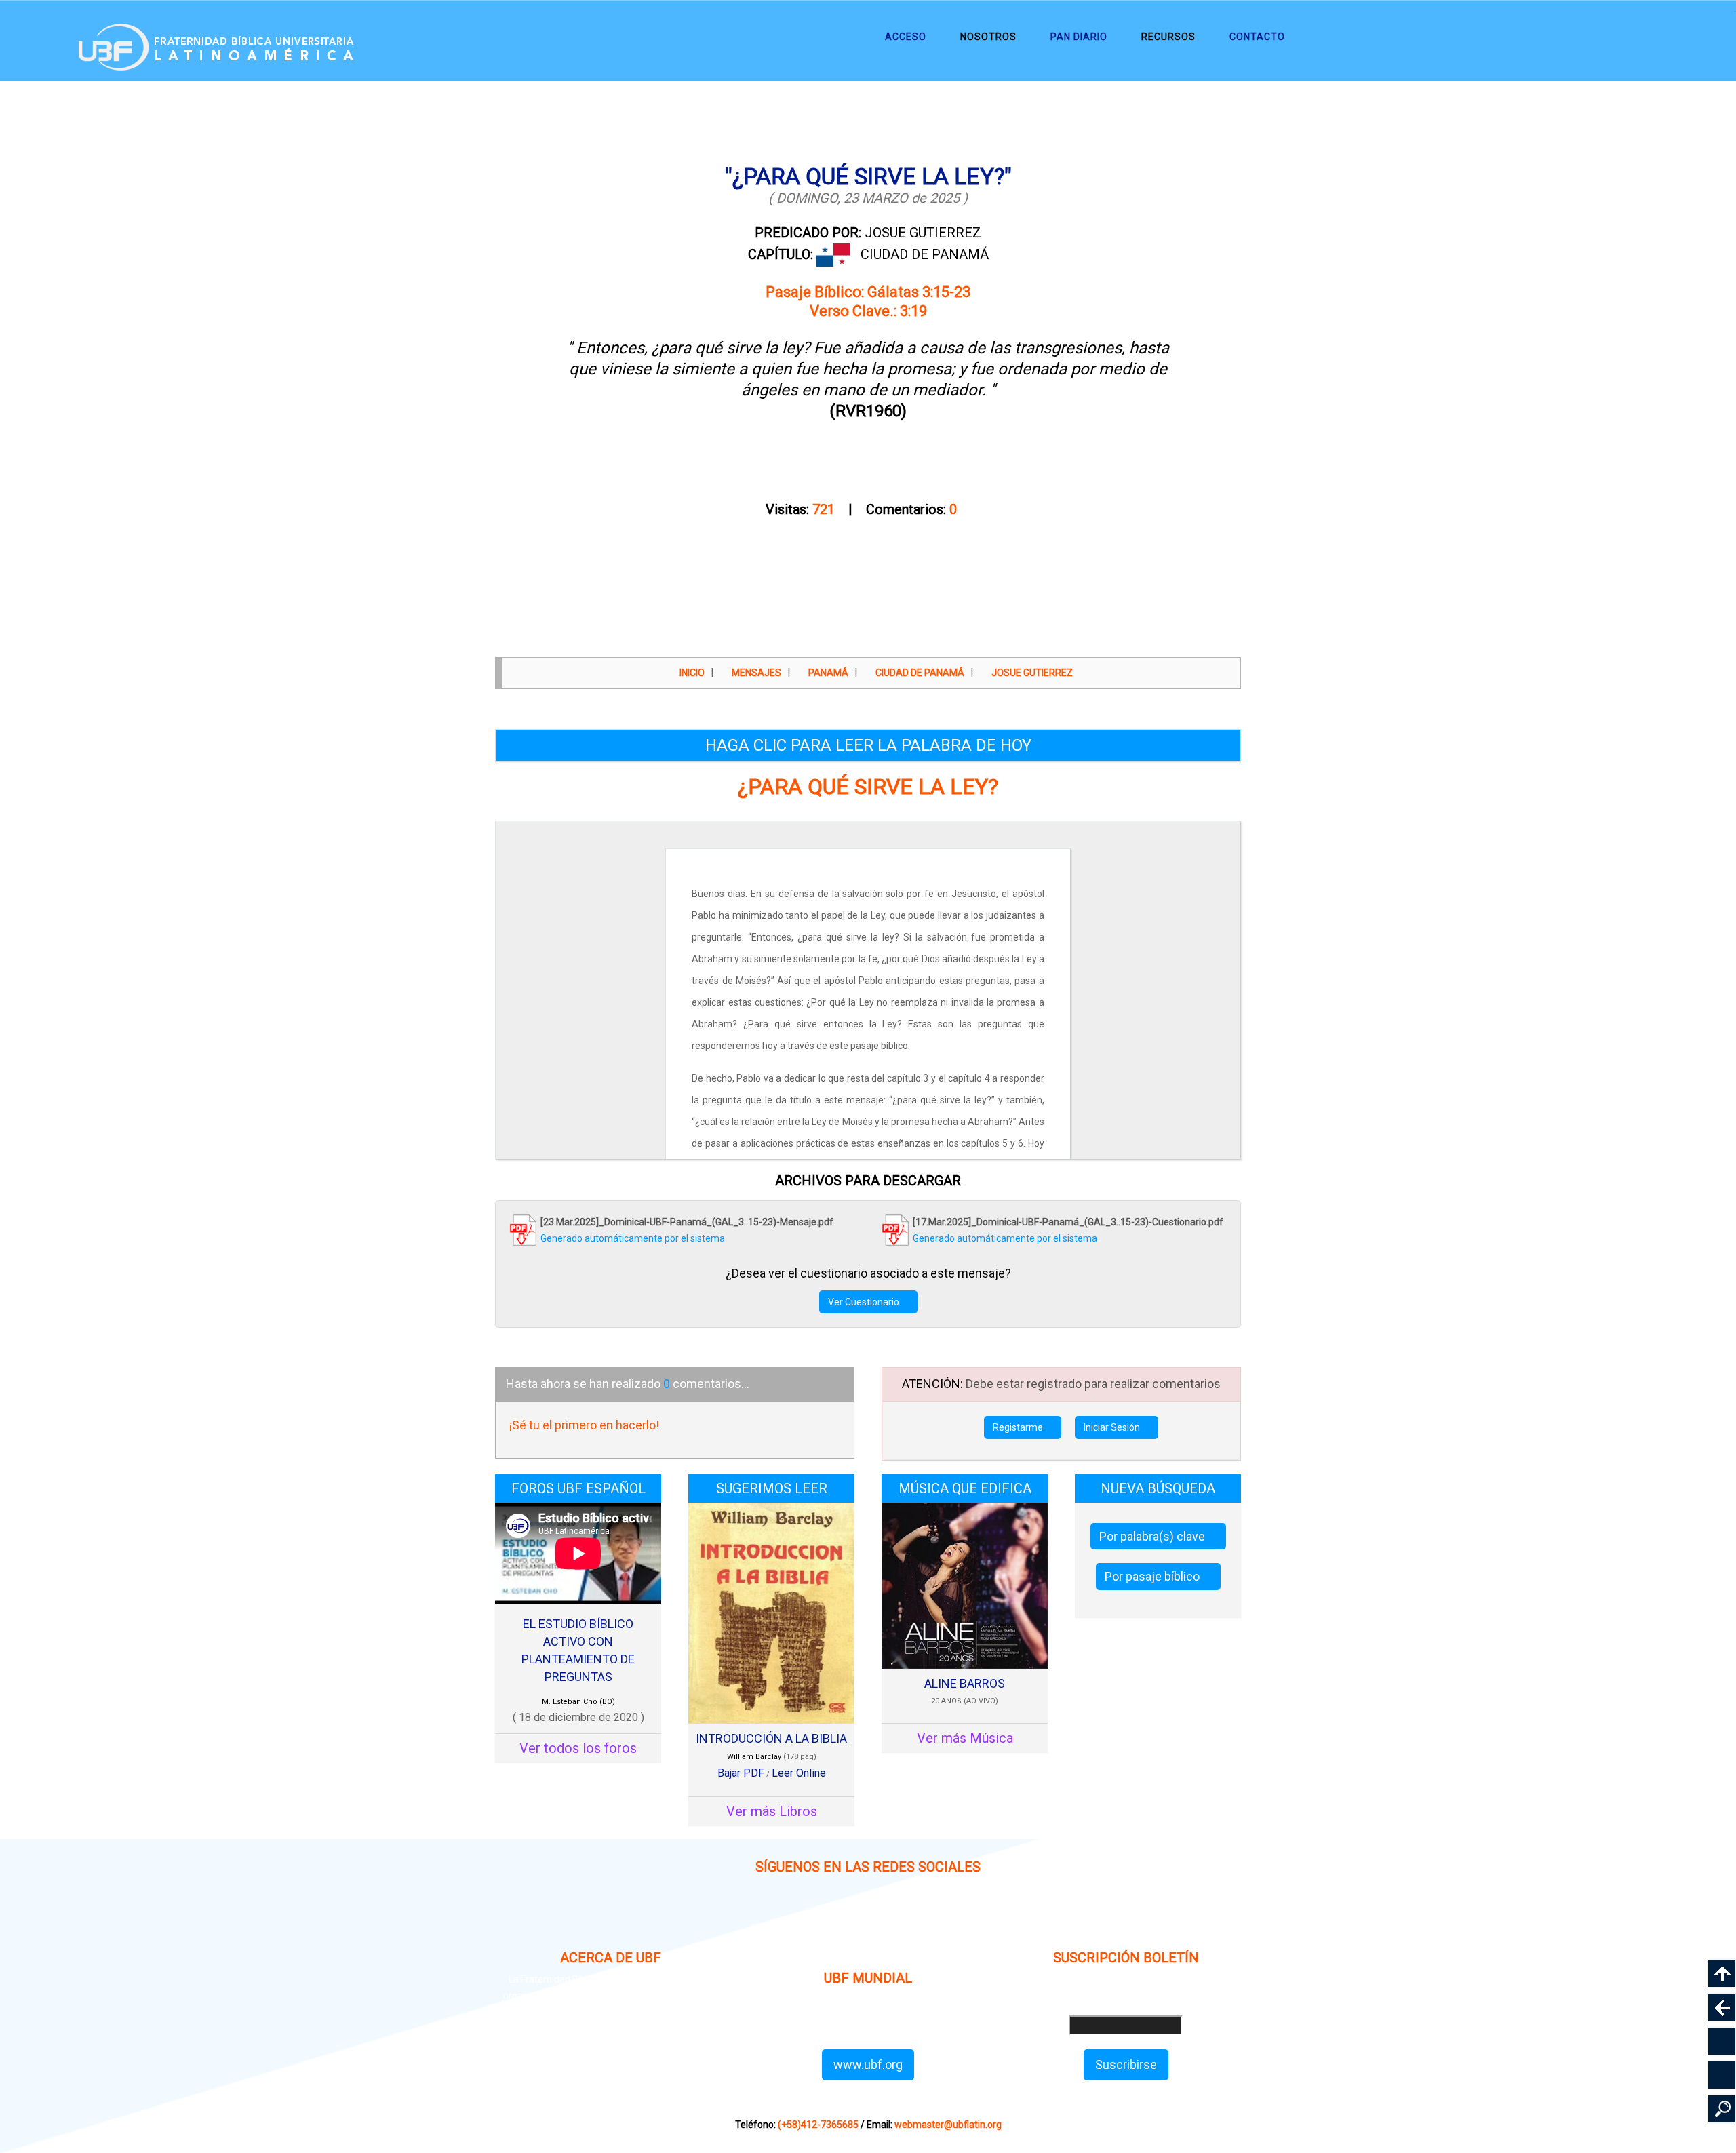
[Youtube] (965, 1922)
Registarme (1019, 1427)
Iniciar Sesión (1113, 1427)
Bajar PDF (741, 1773)
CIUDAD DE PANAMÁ (925, 254)
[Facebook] (836, 1922)
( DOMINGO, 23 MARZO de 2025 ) (868, 198)
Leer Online (799, 1773)
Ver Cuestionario (865, 1302)
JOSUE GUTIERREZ (868, 233)
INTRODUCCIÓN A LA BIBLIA (771, 1738)
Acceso (906, 37)
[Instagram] (771, 1922)
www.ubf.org (868, 2065)
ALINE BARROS (965, 1683)
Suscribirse (1126, 2065)
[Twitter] (900, 1922)
